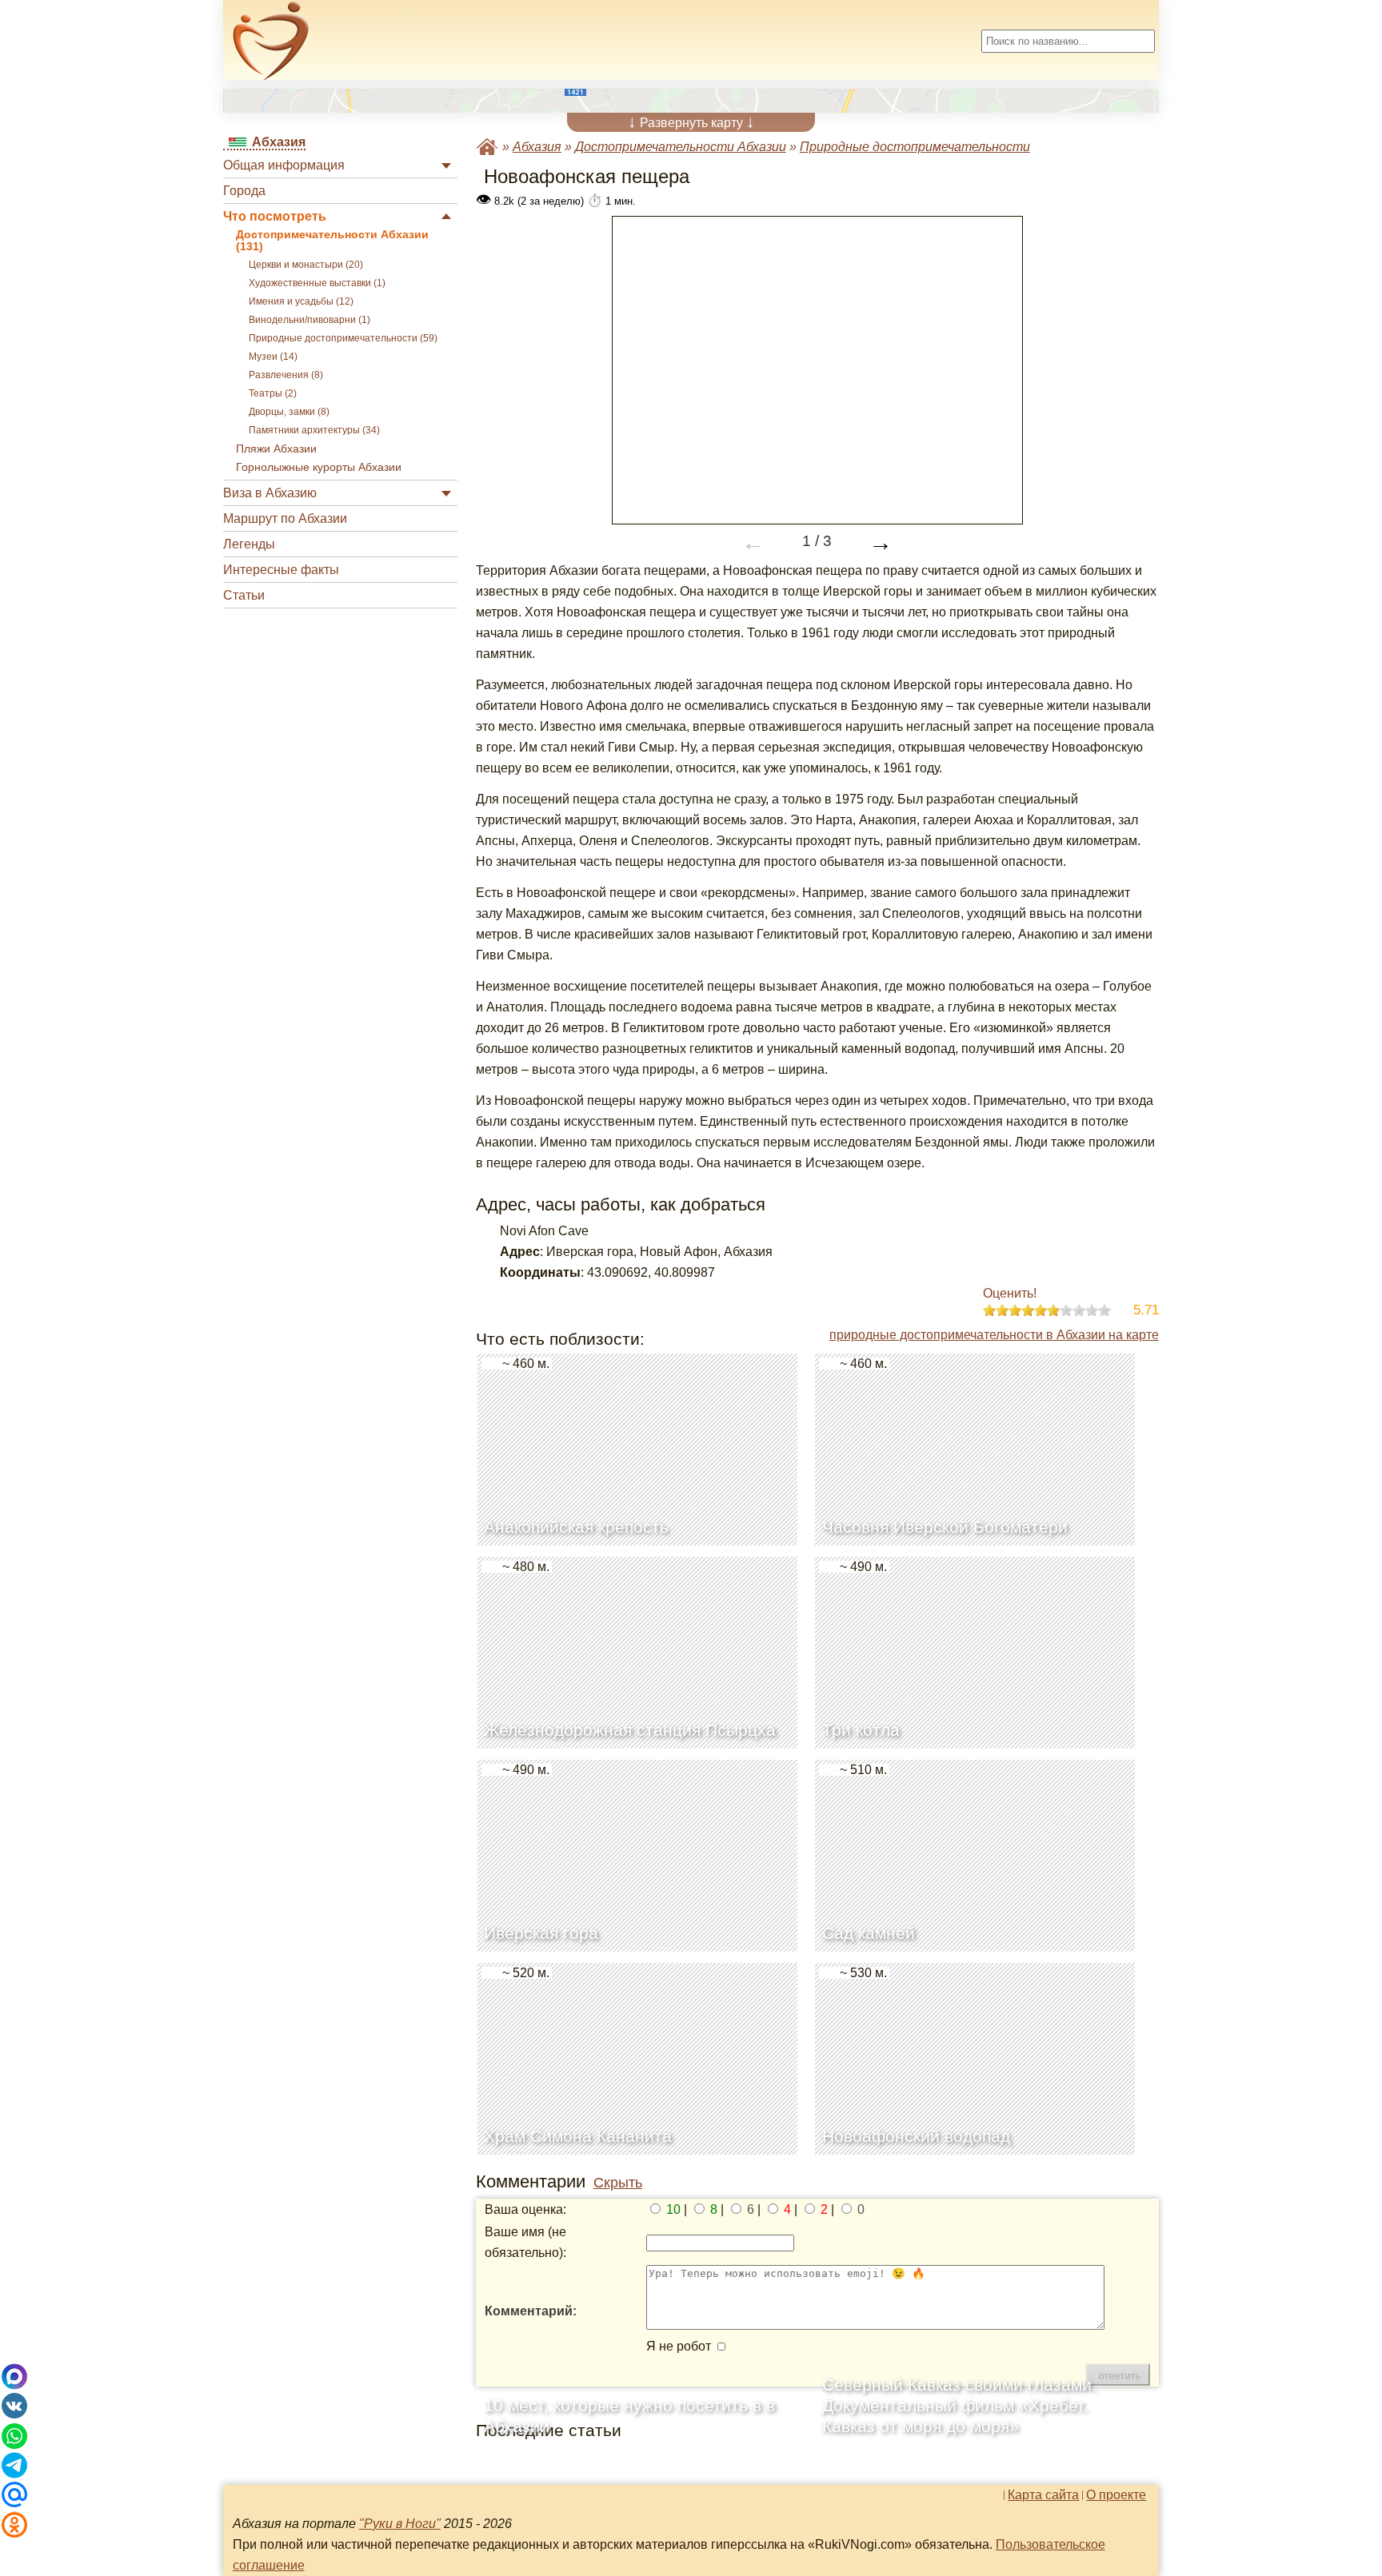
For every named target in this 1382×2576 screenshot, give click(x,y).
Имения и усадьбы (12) (301, 301)
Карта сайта (1043, 2495)
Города (244, 191)
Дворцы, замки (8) (289, 412)
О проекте (1116, 2495)
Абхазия (537, 147)
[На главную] (271, 41)
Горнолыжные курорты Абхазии (319, 467)
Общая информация (284, 165)
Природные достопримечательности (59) (343, 338)
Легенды (249, 544)
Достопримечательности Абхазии (681, 147)
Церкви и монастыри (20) (306, 265)
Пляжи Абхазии (276, 449)
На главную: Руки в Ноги (487, 147)
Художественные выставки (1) (317, 283)
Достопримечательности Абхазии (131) (332, 241)
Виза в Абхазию (270, 493)
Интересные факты (281, 570)
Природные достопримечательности (915, 147)
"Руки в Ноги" (400, 2524)
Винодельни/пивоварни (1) (310, 320)
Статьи (244, 595)
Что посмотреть (275, 216)
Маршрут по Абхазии (285, 518)
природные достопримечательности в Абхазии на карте (994, 1335)
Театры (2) (273, 393)
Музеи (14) (273, 357)
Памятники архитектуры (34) (314, 430)
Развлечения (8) (286, 375)
